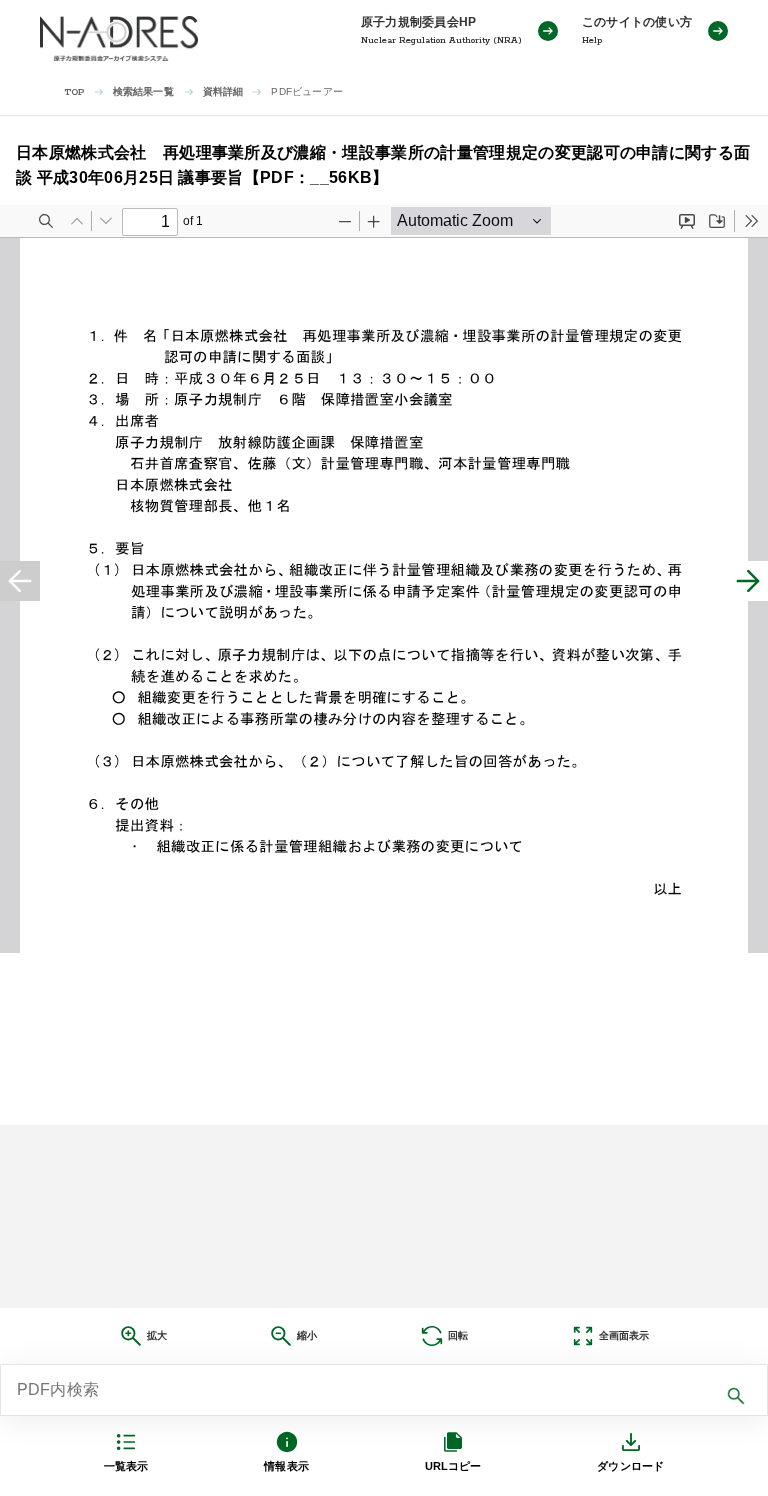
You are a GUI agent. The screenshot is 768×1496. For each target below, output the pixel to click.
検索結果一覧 (143, 91)
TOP (74, 92)
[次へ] (748, 581)
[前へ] (20, 581)
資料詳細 (223, 91)
